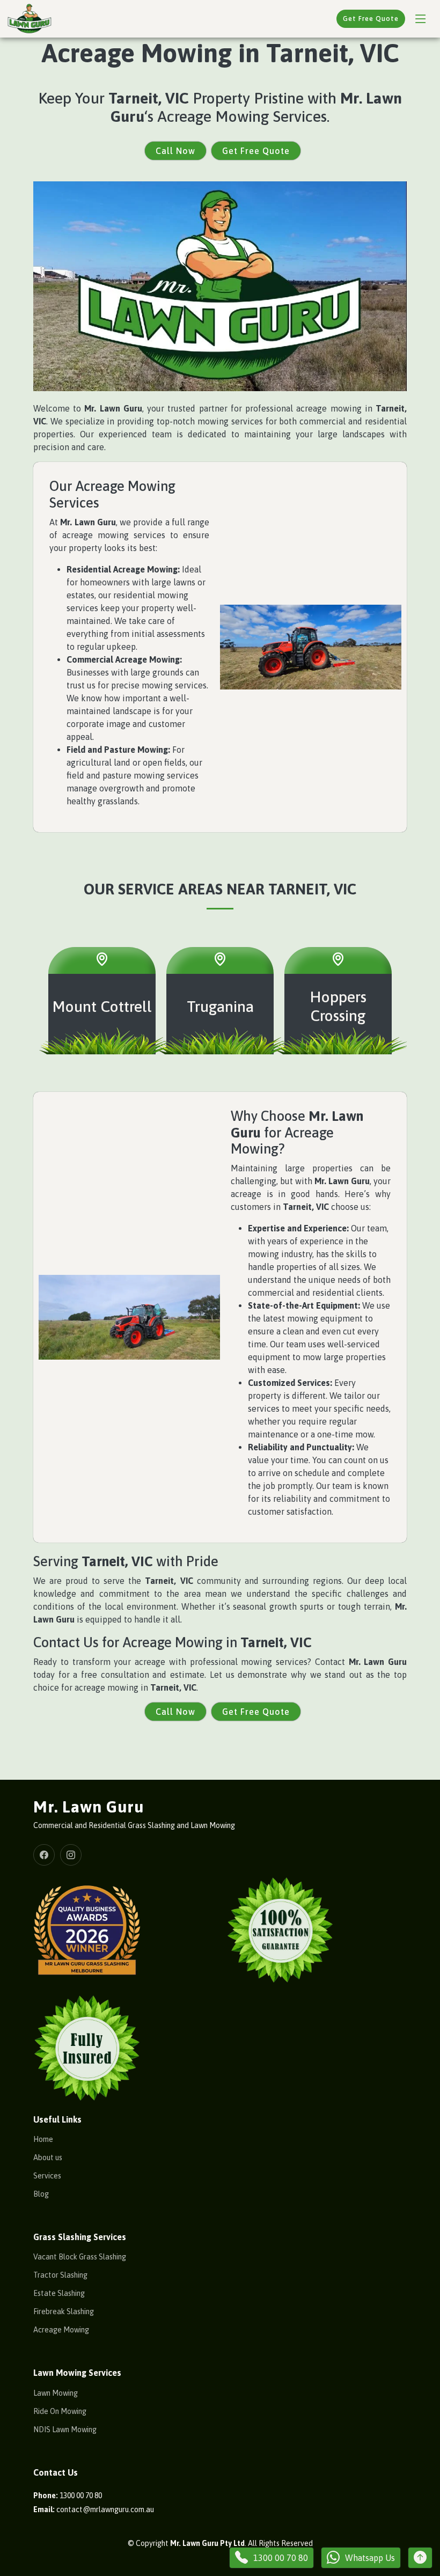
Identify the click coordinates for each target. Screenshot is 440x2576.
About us (48, 2157)
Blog (41, 2194)
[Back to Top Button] (420, 2558)
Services (47, 2176)
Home (43, 2139)
